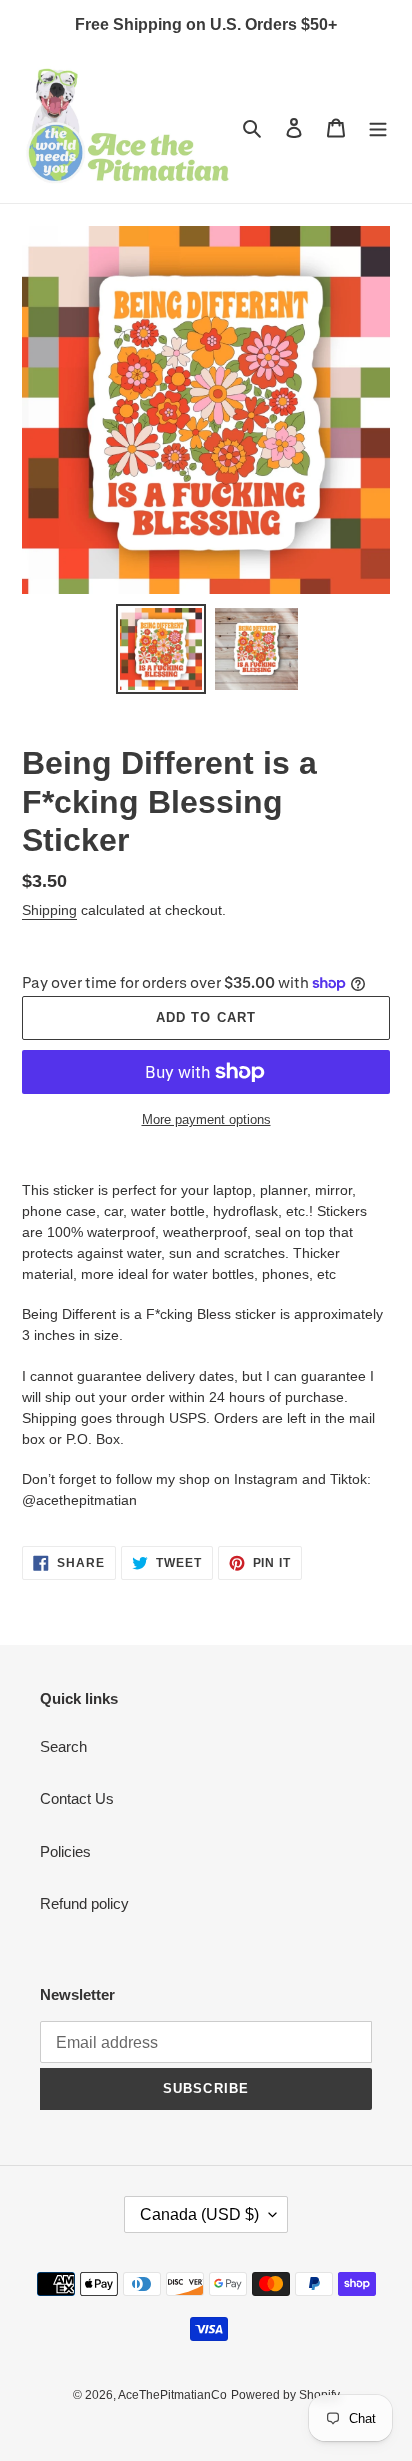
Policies (65, 1851)
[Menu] (378, 127)
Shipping (49, 910)
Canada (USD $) (199, 2214)
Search (63, 1746)
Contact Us (77, 1798)
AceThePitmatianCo (172, 2395)
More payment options (206, 1119)
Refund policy (84, 1903)
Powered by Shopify (285, 2395)
